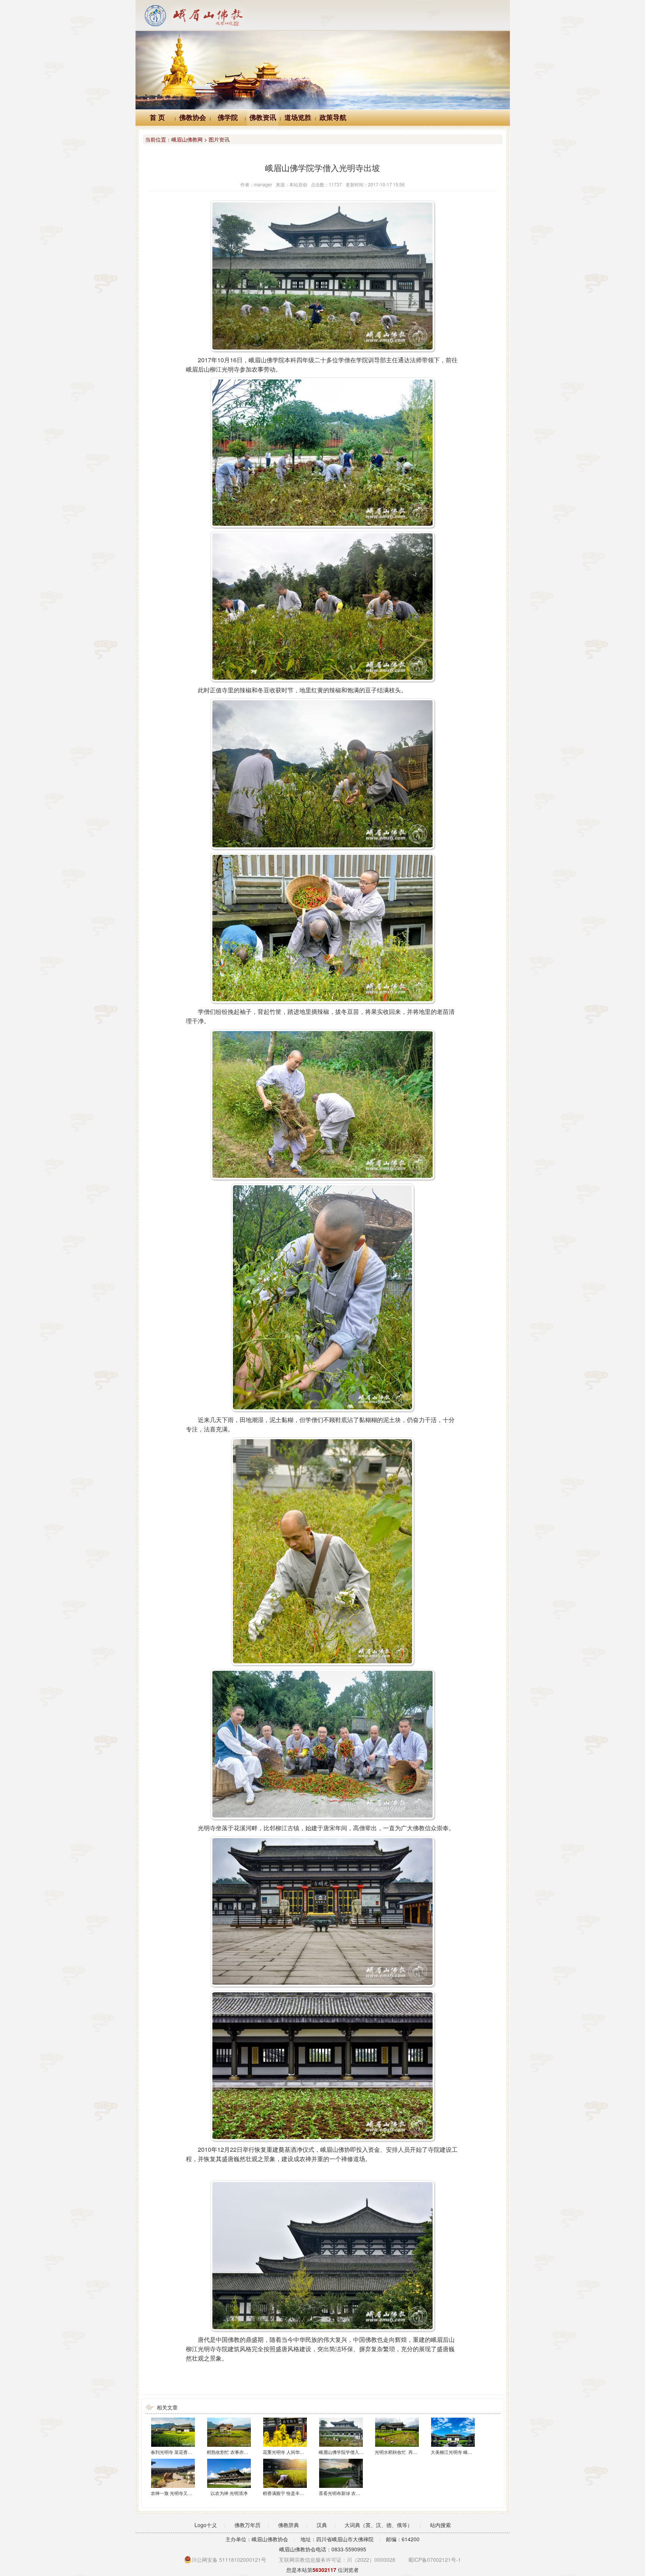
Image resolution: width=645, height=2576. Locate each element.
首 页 (157, 118)
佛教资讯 (263, 118)
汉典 (322, 2525)
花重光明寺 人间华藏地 (286, 2452)
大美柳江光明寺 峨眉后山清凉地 (463, 2452)
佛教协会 (193, 118)
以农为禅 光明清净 (229, 2493)
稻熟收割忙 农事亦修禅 (230, 2452)
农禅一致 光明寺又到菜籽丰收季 (183, 2493)
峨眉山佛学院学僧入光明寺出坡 (350, 2452)
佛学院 (228, 118)
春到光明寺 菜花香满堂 (174, 2452)
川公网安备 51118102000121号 (229, 2560)
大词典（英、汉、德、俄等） (378, 2525)
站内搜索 (440, 2525)
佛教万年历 (247, 2525)
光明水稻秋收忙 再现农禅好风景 (407, 2452)
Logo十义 (206, 2525)
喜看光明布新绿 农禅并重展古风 (351, 2493)
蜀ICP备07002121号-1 (434, 2560)
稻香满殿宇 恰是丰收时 (286, 2493)
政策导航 (333, 118)
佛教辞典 (289, 2525)
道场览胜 (298, 118)
